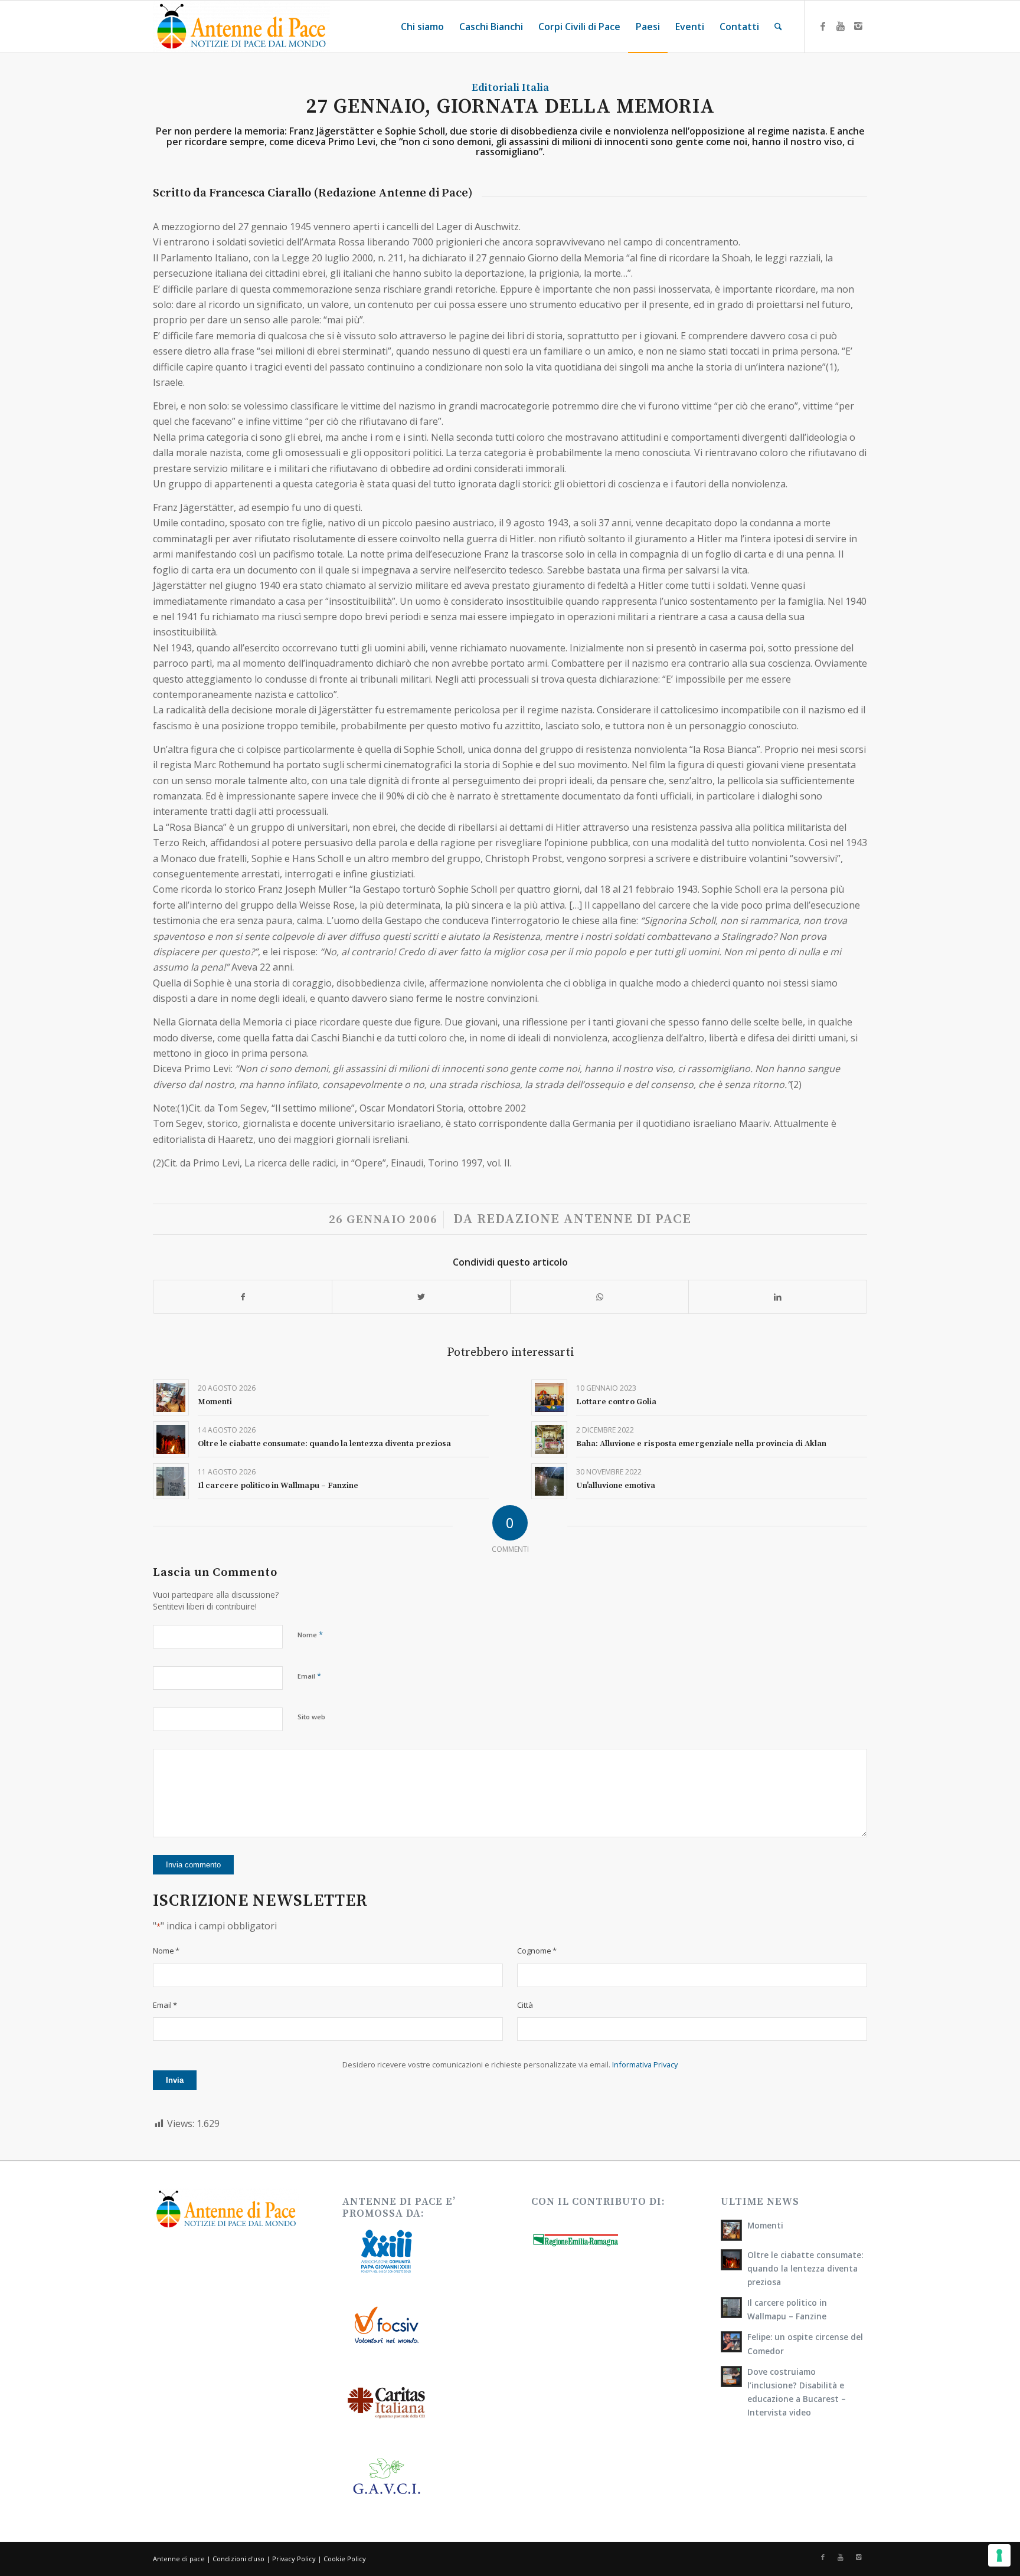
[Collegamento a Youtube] (841, 26)
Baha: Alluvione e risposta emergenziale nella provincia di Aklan (701, 1444)
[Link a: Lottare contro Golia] (549, 1397)
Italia (535, 88)
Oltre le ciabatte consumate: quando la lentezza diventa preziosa (324, 1444)
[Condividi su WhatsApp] (599, 1297)
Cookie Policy (345, 2559)
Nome (310, 1634)
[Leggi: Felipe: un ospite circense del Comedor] (731, 2342)
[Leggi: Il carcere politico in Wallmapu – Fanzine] (731, 2308)
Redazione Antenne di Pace (584, 1219)
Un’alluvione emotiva (616, 1486)
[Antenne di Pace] (241, 27)
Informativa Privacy (645, 2064)
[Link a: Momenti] (171, 1397)
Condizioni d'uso (238, 2559)
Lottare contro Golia (616, 1402)
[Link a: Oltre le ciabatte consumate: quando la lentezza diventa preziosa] (171, 1439)
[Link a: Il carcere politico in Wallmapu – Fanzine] (171, 1481)
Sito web (311, 1717)
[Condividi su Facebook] (243, 1297)
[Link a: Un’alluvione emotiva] (549, 1481)
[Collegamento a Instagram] (858, 26)
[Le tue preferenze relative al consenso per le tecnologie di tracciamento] (999, 2555)
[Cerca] (778, 27)
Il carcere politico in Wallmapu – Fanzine (278, 1486)
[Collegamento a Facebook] (823, 26)
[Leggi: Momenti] (731, 2230)
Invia (175, 2080)
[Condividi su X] (421, 1297)
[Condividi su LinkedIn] (778, 1297)
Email (309, 1676)
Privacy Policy (294, 2559)
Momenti (215, 1402)
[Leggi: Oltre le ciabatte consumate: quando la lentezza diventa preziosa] (731, 2260)
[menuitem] (422, 27)
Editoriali (496, 88)
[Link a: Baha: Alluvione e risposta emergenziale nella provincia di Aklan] (549, 1439)
